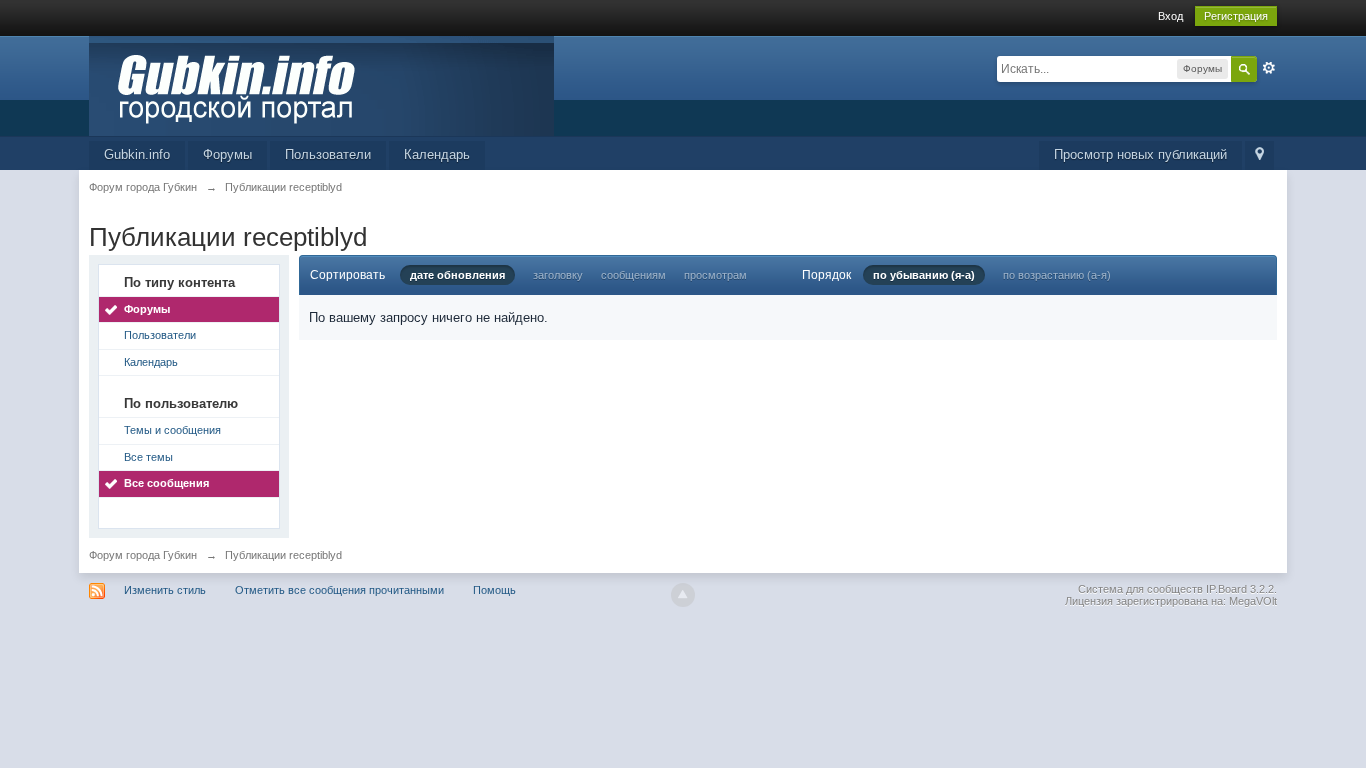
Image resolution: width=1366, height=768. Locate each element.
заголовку (558, 275)
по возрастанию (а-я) (1057, 275)
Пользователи (328, 154)
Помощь (494, 590)
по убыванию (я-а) (924, 275)
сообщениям (633, 275)
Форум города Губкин (143, 555)
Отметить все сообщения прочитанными (339, 590)
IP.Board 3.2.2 (1240, 589)
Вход (1170, 16)
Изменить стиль (165, 590)
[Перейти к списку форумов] (321, 84)
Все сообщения (166, 483)
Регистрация (1236, 16)
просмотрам (715, 275)
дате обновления (457, 275)
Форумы (227, 154)
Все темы (148, 457)
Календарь (437, 154)
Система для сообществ (1140, 589)
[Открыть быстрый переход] (1259, 155)
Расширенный (1269, 68)
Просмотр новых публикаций (1140, 154)
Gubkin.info (137, 154)
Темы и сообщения (172, 430)
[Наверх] (683, 595)
